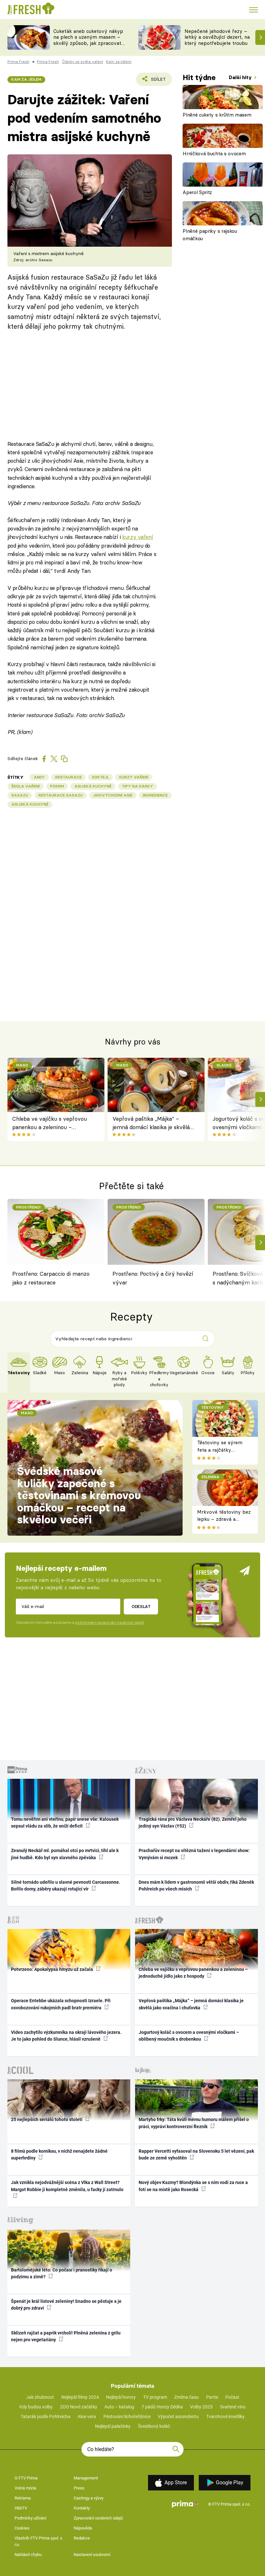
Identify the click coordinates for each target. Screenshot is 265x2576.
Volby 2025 (201, 2407)
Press (79, 2488)
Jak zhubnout (40, 2397)
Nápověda (83, 2528)
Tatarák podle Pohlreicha (46, 2416)
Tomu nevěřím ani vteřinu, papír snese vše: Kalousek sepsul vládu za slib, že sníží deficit (65, 1823)
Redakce (82, 2538)
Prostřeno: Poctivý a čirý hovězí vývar (153, 1278)
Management (86, 2478)
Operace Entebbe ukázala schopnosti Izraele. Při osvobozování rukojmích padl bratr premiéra (61, 2004)
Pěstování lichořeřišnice (127, 2416)
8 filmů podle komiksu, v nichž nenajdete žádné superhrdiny (59, 2154)
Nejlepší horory (121, 2397)
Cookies (22, 2528)
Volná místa (25, 2488)
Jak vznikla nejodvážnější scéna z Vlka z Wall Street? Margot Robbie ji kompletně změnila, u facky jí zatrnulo (67, 2186)
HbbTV (21, 2508)
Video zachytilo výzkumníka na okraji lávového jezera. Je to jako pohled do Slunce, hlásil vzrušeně (66, 2036)
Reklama (23, 2498)
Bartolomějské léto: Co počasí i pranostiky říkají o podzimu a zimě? (62, 2273)
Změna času (186, 2397)
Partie (212, 2397)
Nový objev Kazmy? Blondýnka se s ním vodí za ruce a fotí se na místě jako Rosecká (193, 2186)
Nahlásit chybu (28, 2555)
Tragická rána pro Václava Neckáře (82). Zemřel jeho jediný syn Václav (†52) (193, 1823)
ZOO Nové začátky (79, 2407)
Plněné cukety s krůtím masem (217, 115)
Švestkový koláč (154, 2426)
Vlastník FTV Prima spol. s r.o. (38, 2541)
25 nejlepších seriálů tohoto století (47, 2119)
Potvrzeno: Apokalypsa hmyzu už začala (53, 1969)
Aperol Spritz (197, 192)
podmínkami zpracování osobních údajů (109, 1623)
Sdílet (155, 81)
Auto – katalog (119, 2407)
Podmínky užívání (30, 2518)
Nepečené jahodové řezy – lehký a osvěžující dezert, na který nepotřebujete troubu (217, 37)
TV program (155, 2397)
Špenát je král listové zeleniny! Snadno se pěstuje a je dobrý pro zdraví (66, 2305)
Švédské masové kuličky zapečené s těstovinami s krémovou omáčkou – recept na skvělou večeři (79, 1495)
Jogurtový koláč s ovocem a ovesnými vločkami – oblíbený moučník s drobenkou (189, 2036)
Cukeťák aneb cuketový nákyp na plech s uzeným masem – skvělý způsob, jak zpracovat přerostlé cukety (88, 40)
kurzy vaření (138, 537)
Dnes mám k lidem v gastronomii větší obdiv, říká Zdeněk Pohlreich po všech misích (196, 1886)
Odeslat (141, 1606)
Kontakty (82, 2508)
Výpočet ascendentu (178, 2416)
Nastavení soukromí (92, 2555)
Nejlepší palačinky (113, 2426)
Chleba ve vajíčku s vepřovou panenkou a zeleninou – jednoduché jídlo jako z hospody (52, 1123)
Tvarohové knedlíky (225, 2416)
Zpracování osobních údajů (98, 2518)
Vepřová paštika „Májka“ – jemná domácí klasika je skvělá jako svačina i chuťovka (151, 1123)
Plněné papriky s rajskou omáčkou (210, 235)
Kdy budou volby (36, 2407)
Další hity (241, 77)
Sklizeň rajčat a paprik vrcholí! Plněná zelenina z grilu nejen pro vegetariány (66, 2336)
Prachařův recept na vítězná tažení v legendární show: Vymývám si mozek (194, 1854)
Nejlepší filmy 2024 (80, 2397)
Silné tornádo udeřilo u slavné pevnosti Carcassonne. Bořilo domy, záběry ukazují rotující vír (66, 1886)
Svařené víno (233, 2407)
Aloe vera (87, 2416)
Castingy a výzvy (89, 2498)
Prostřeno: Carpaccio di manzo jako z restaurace (51, 1278)
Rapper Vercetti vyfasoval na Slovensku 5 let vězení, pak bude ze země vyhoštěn (196, 2154)
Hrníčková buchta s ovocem (214, 154)
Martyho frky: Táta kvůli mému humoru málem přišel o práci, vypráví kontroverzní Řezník (194, 2123)
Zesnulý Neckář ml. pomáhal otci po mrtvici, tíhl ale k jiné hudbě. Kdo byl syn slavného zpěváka (65, 1854)
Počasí (232, 2397)
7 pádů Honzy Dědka (162, 2407)
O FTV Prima (26, 2478)
